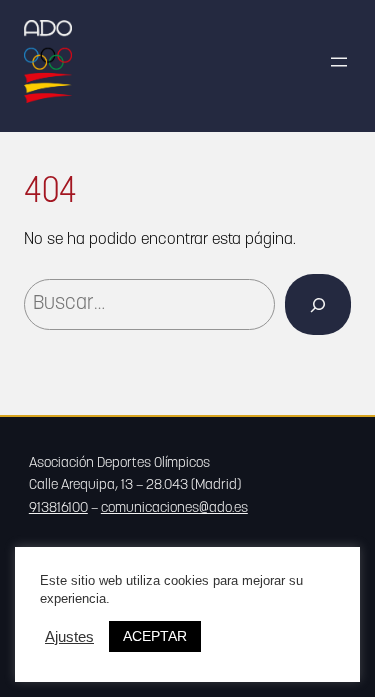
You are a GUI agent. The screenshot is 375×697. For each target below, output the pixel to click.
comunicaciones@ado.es (174, 508)
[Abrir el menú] (339, 62)
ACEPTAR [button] (155, 636)
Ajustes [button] (69, 637)
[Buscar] (318, 304)
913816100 (58, 508)
